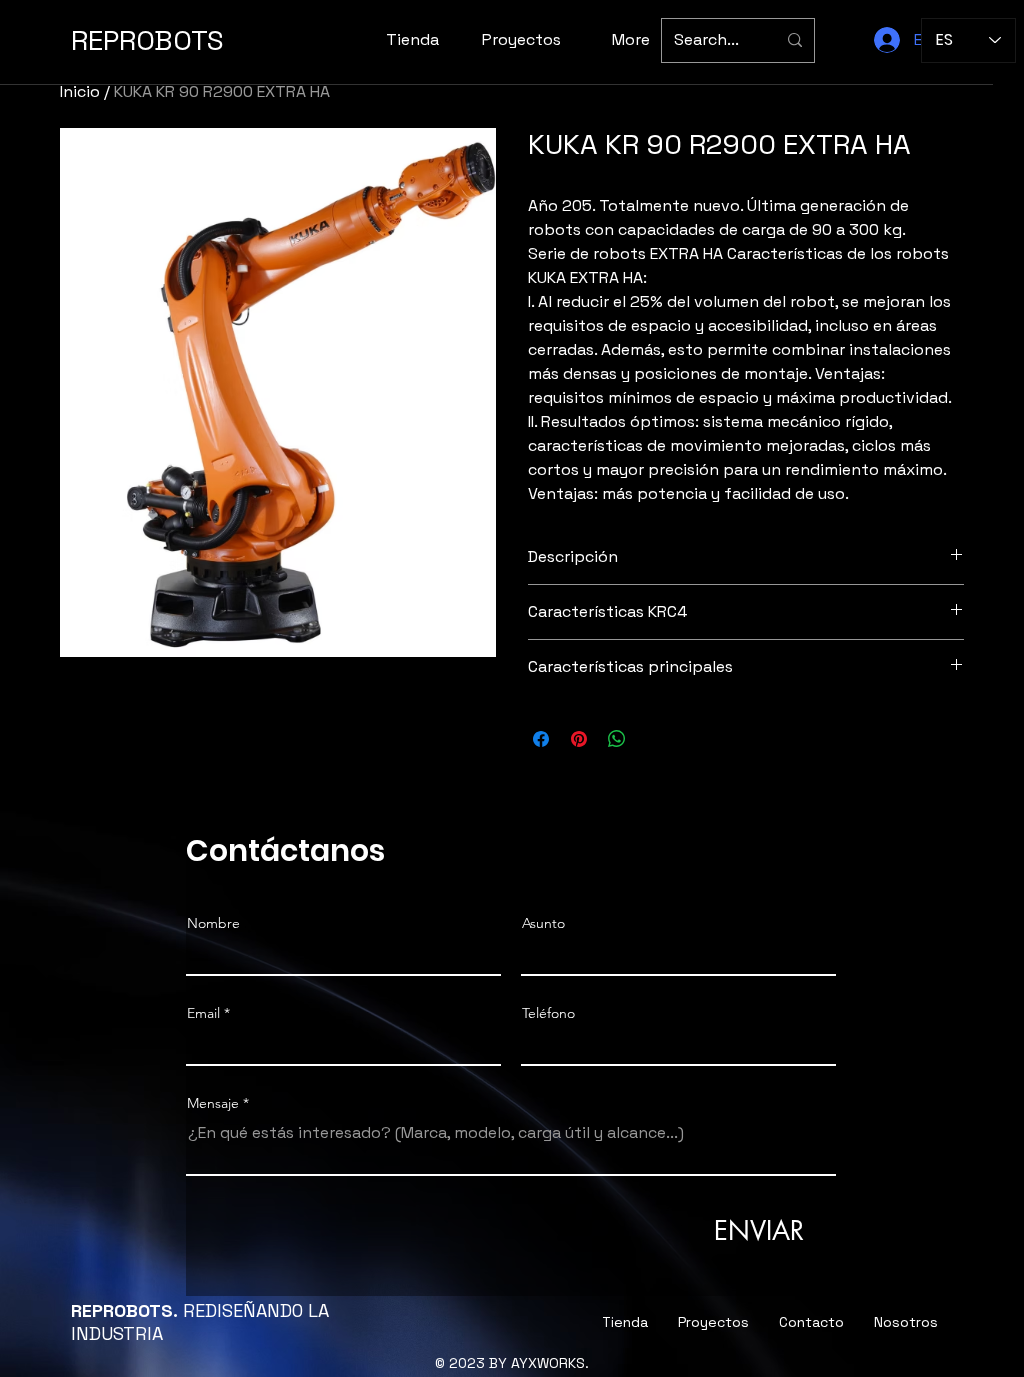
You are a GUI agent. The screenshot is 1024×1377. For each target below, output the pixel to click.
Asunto (543, 923)
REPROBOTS (147, 40)
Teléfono (548, 1013)
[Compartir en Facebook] (541, 739)
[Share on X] (655, 739)
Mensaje (213, 1103)
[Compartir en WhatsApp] (617, 739)
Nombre (213, 923)
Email (203, 1013)
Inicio (80, 91)
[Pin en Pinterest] (579, 739)
